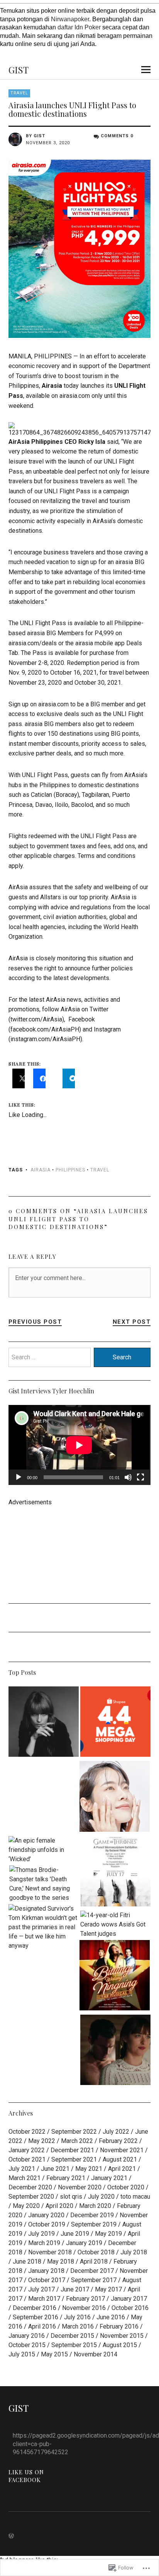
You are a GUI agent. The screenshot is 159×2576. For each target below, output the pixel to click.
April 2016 (42, 2326)
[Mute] (128, 1477)
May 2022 (42, 2141)
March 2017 (44, 2299)
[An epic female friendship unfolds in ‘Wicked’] (44, 1850)
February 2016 (119, 2326)
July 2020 (101, 2197)
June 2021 (55, 2169)
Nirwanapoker (70, 19)
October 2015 (27, 2345)
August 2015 (120, 2345)
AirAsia (41, 1170)
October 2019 (47, 2224)
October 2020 (126, 2187)
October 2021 (27, 2159)
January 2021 (109, 2178)
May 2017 (108, 2289)
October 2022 (27, 2132)
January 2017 (129, 2299)
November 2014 (96, 2354)
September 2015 (74, 2345)
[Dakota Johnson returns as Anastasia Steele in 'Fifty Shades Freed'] (115, 2051)
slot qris (71, 2197)
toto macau (135, 2197)
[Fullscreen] (140, 1477)
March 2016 (78, 2326)
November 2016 (84, 2308)
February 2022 (118, 2141)
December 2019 (92, 2215)
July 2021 (22, 2169)
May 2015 (54, 2354)
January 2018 (46, 2271)
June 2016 (111, 2317)
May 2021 (89, 2169)
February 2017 (85, 2299)
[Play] (19, 1477)
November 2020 (80, 2187)
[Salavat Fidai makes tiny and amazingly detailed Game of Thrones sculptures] (115, 1873)
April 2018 (94, 2261)
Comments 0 (117, 136)
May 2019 (108, 2234)
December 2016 (35, 2308)
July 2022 (116, 2132)
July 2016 (77, 2317)
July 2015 (22, 2354)
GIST (19, 70)
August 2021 (120, 2159)
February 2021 (66, 2178)
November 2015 (122, 2336)
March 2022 (77, 2141)
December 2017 (92, 2271)
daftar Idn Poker (79, 27)
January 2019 (84, 2243)
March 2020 (95, 2206)
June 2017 (75, 2289)
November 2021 (122, 2150)
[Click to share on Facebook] (39, 1078)
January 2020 (46, 2215)
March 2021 (25, 2178)
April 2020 (59, 2206)
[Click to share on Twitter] (19, 1078)
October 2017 (47, 2280)
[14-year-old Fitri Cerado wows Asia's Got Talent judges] (115, 1925)
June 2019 (75, 2234)
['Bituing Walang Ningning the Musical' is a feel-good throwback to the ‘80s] (115, 1977)
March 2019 (44, 2243)
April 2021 (122, 2169)
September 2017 (94, 2280)
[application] (79, 1445)
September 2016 (36, 2317)
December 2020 (30, 2187)
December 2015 (72, 2336)
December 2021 (72, 2150)
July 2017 (41, 2289)
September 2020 (31, 2197)
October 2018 (96, 2252)
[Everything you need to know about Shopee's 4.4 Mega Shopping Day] (115, 1723)
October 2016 (130, 2308)
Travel (19, 93)
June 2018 (27, 2261)
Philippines (70, 1170)
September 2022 (74, 2132)
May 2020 (26, 2206)
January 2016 (27, 2336)
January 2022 (27, 2150)
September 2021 (74, 2159)
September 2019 (94, 2224)
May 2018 (61, 2261)
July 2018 (134, 2252)
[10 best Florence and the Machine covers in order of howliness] (44, 1723)
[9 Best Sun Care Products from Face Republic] (115, 1798)
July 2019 (41, 2234)
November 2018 (50, 2252)
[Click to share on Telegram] (69, 1078)
